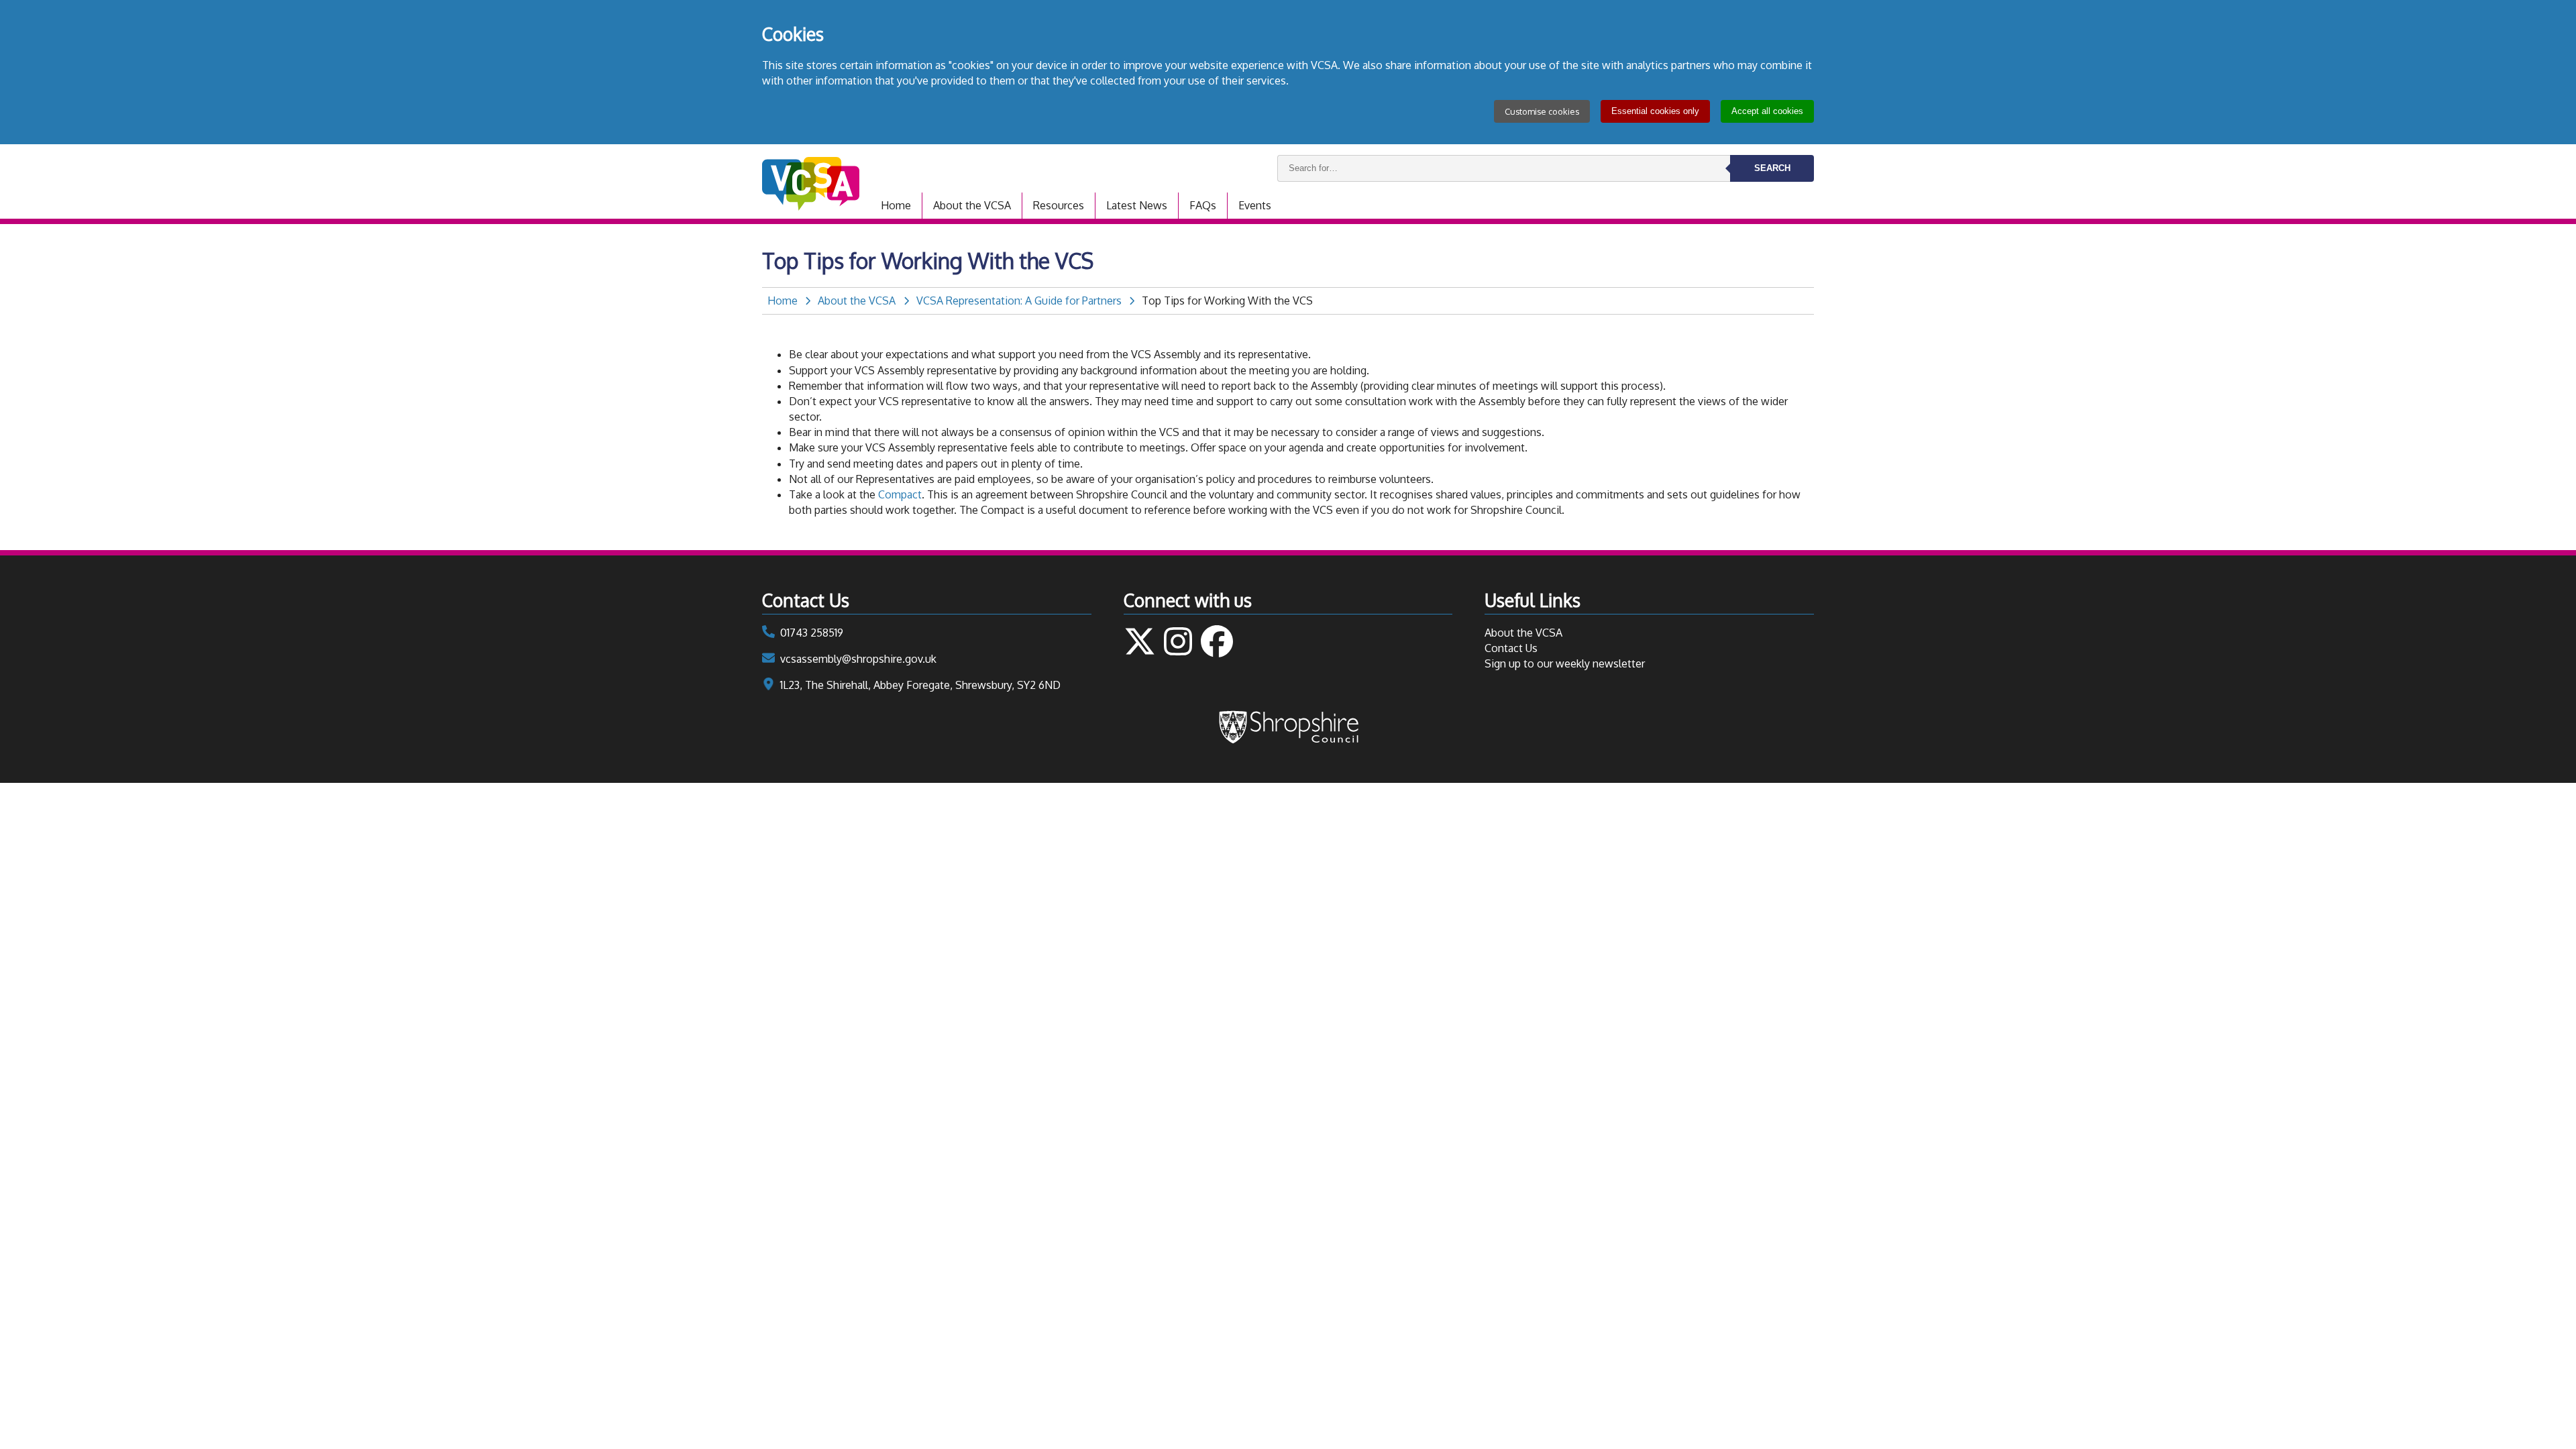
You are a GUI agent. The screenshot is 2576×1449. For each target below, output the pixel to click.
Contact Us (1511, 648)
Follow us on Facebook (1217, 641)
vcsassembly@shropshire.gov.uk (858, 659)
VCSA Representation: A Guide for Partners (1019, 301)
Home (896, 205)
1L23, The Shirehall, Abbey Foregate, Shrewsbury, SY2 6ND (920, 685)
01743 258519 (812, 633)
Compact (900, 494)
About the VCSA (972, 205)
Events (1255, 205)
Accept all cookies (1767, 111)
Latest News (1137, 205)
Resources (1059, 205)
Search (1772, 168)
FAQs (1203, 205)
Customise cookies (1542, 111)
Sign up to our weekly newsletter (1565, 663)
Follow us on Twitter (1140, 641)
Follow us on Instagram (1178, 641)
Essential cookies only (1655, 111)
